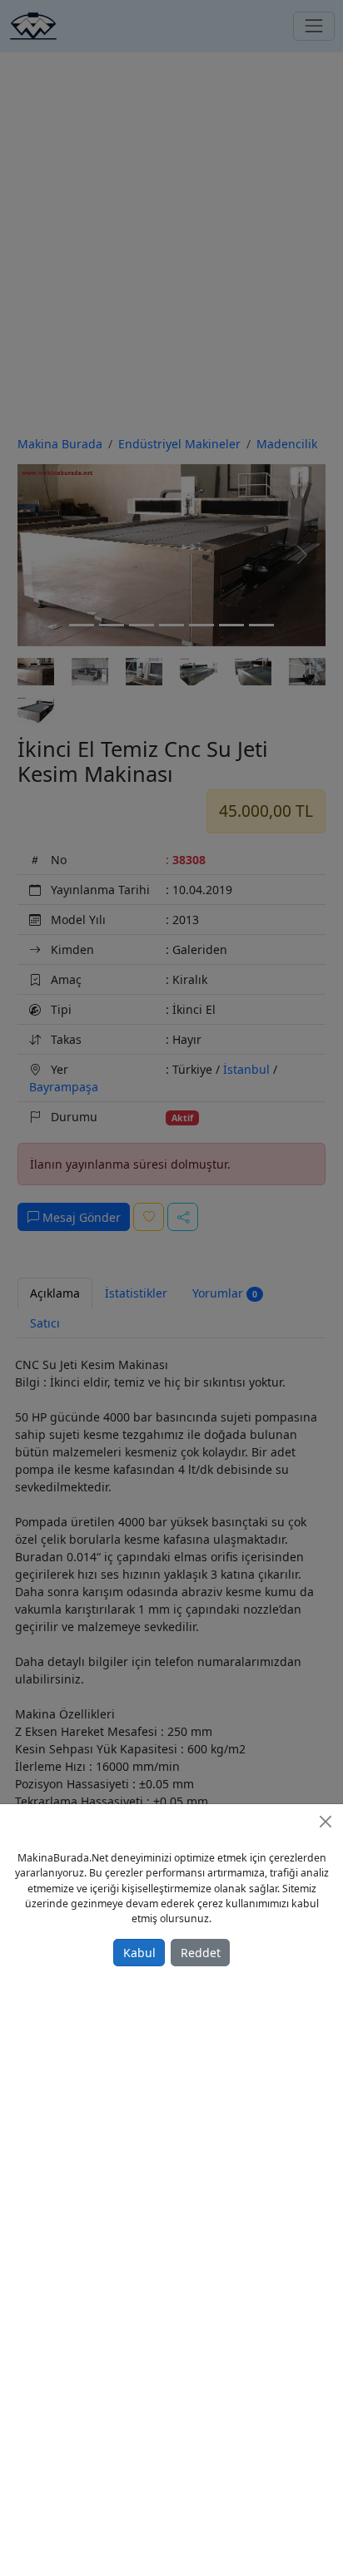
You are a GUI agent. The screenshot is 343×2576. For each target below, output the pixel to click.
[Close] (326, 1822)
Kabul (139, 1953)
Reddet (201, 1953)
